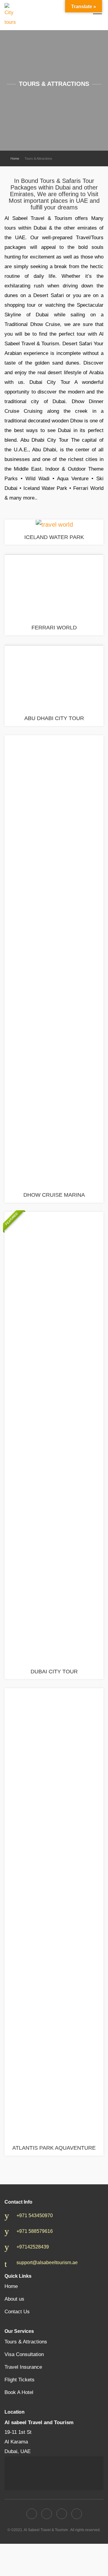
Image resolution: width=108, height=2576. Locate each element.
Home (15, 158)
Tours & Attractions (26, 2342)
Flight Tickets (19, 2380)
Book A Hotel (19, 2392)
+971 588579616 (35, 2231)
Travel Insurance (23, 2367)
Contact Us (17, 2312)
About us (14, 2299)
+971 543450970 (35, 2216)
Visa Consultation (24, 2354)
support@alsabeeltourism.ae (47, 2263)
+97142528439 (33, 2247)
